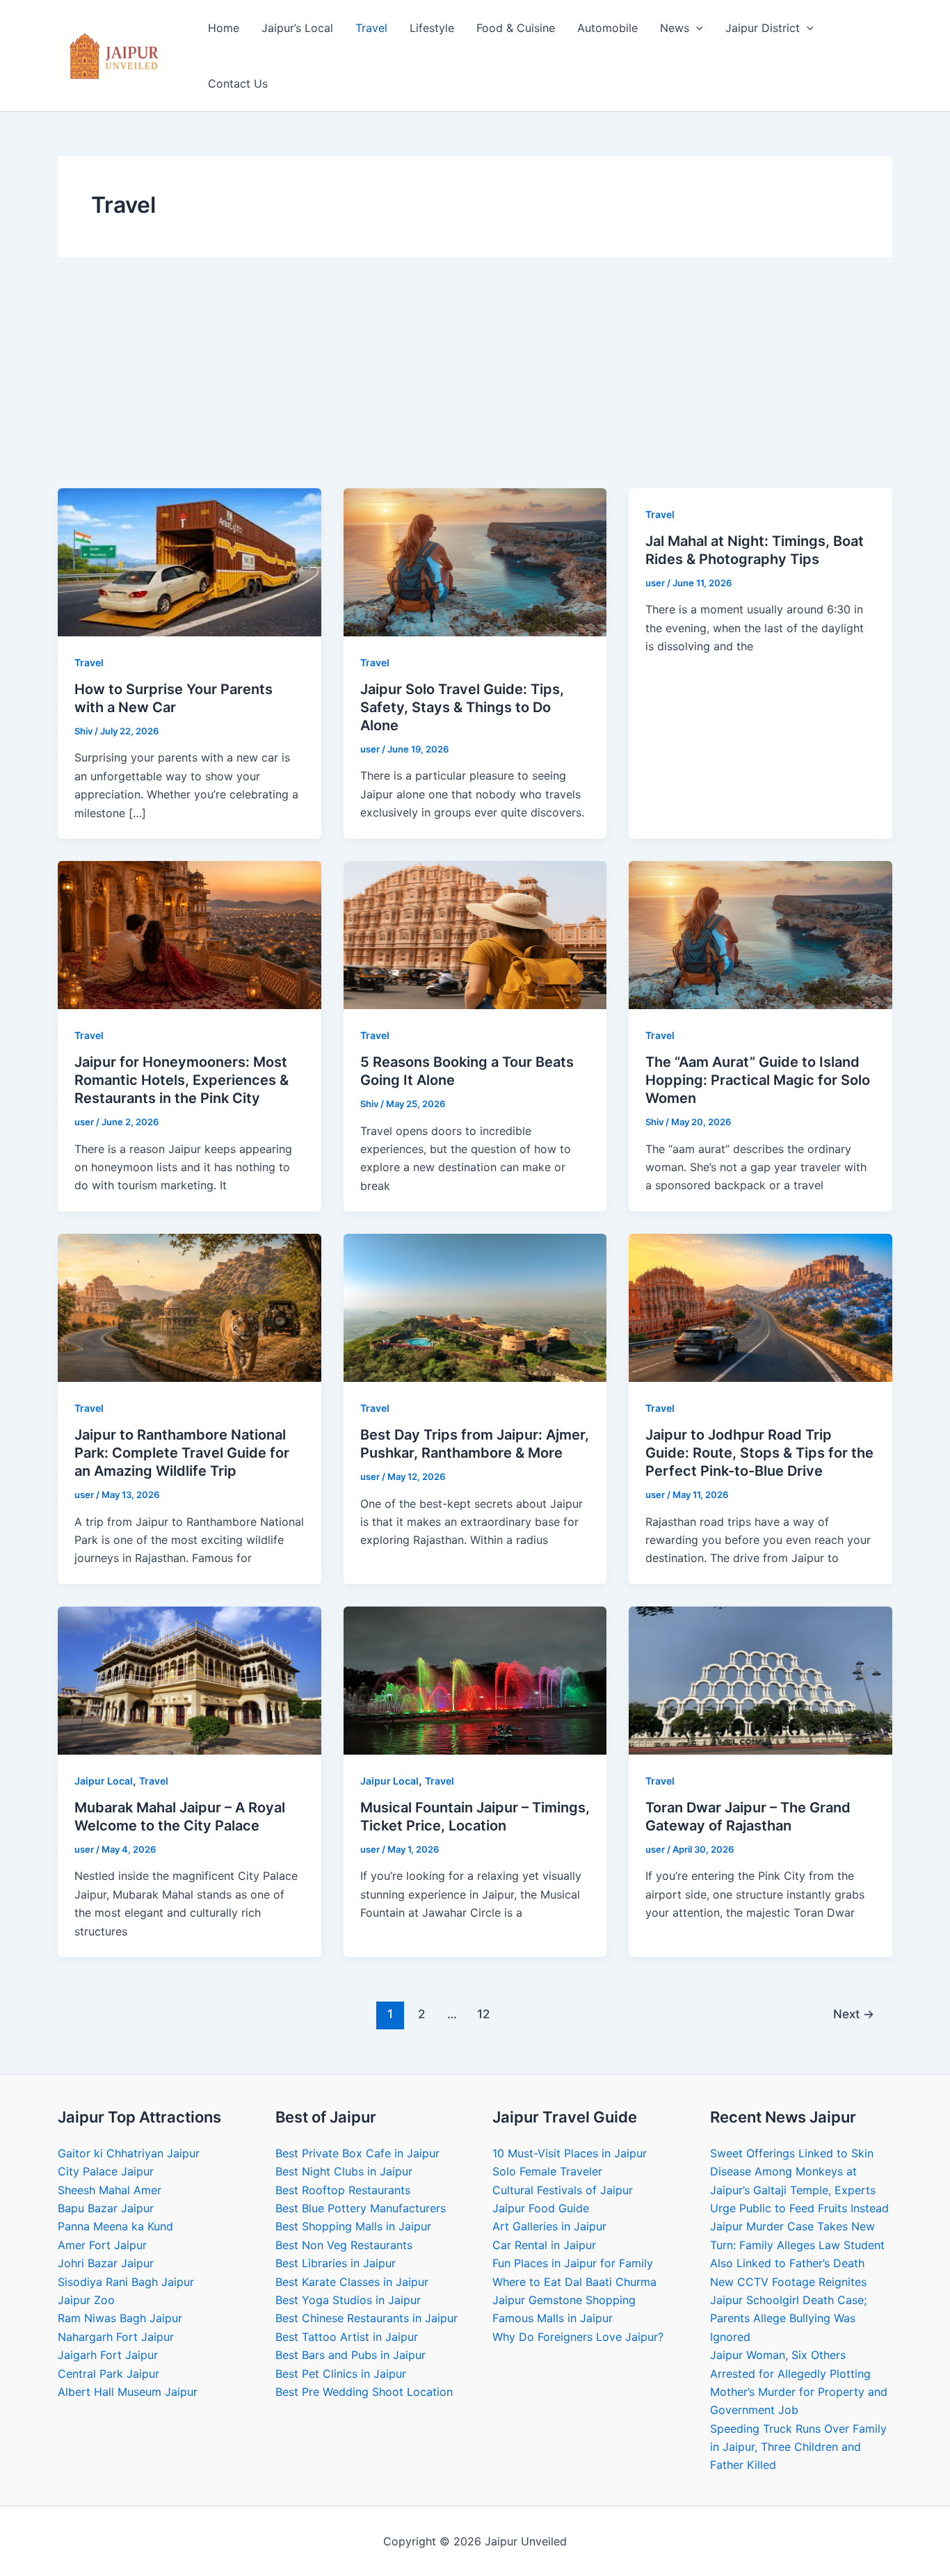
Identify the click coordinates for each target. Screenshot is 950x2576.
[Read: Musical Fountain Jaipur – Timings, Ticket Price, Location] (475, 1680)
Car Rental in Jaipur (544, 2245)
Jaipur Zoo (86, 2300)
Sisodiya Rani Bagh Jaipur (126, 2282)
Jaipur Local (104, 1781)
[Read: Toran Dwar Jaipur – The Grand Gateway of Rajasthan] (760, 1680)
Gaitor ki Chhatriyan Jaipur (129, 2153)
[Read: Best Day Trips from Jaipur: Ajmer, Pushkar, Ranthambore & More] (475, 1307)
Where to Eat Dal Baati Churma (574, 2282)
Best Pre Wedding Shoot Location (364, 2392)
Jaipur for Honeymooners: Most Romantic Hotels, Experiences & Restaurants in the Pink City (182, 1080)
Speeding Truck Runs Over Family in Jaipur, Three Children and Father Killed (798, 2447)
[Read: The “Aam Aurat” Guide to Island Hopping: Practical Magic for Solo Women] (760, 934)
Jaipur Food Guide (541, 2208)
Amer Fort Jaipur (102, 2245)
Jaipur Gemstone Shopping (564, 2300)
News (675, 28)
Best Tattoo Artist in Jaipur (347, 2337)
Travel (371, 28)
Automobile (607, 28)
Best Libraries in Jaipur (336, 2263)
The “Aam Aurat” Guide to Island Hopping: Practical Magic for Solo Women (758, 1080)
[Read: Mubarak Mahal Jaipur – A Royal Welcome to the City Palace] (190, 1680)
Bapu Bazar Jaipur (106, 2208)
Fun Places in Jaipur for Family (573, 2263)
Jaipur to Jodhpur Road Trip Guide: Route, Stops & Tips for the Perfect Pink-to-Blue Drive (759, 1453)
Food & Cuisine (516, 28)
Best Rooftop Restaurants (343, 2190)
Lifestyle (432, 28)
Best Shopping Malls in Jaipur (353, 2226)
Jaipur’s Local (297, 28)
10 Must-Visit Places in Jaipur (570, 2153)
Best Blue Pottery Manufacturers (361, 2208)
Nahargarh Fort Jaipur (116, 2337)
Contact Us (238, 83)
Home (224, 28)
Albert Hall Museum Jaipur (128, 2392)
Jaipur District (763, 28)
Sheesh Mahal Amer (110, 2190)
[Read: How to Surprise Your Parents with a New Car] (190, 561)
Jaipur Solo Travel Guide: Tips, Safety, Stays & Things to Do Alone (462, 707)
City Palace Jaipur (106, 2171)
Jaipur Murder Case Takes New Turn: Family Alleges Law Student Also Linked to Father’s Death (797, 2245)
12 (483, 2014)
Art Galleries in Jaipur (549, 2226)
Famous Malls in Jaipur (553, 2318)
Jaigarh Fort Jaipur (108, 2355)
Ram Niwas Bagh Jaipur (120, 2318)
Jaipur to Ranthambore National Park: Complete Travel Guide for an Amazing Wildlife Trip (182, 1453)
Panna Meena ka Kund (115, 2226)
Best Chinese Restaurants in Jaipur (367, 2318)
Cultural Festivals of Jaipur (563, 2190)
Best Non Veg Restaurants (344, 2245)
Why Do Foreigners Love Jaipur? (578, 2337)
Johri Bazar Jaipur (106, 2263)
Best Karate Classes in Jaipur (352, 2282)
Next (854, 2014)
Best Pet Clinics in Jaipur (341, 2374)
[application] (696, 28)
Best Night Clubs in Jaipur (344, 2171)
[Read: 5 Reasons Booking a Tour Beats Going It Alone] (475, 934)
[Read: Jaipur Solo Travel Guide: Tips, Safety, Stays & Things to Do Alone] (475, 561)
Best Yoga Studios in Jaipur (348, 2300)
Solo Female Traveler (547, 2171)
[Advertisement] (475, 384)
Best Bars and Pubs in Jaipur (351, 2355)
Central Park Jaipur (108, 2374)
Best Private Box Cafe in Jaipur (357, 2153)
